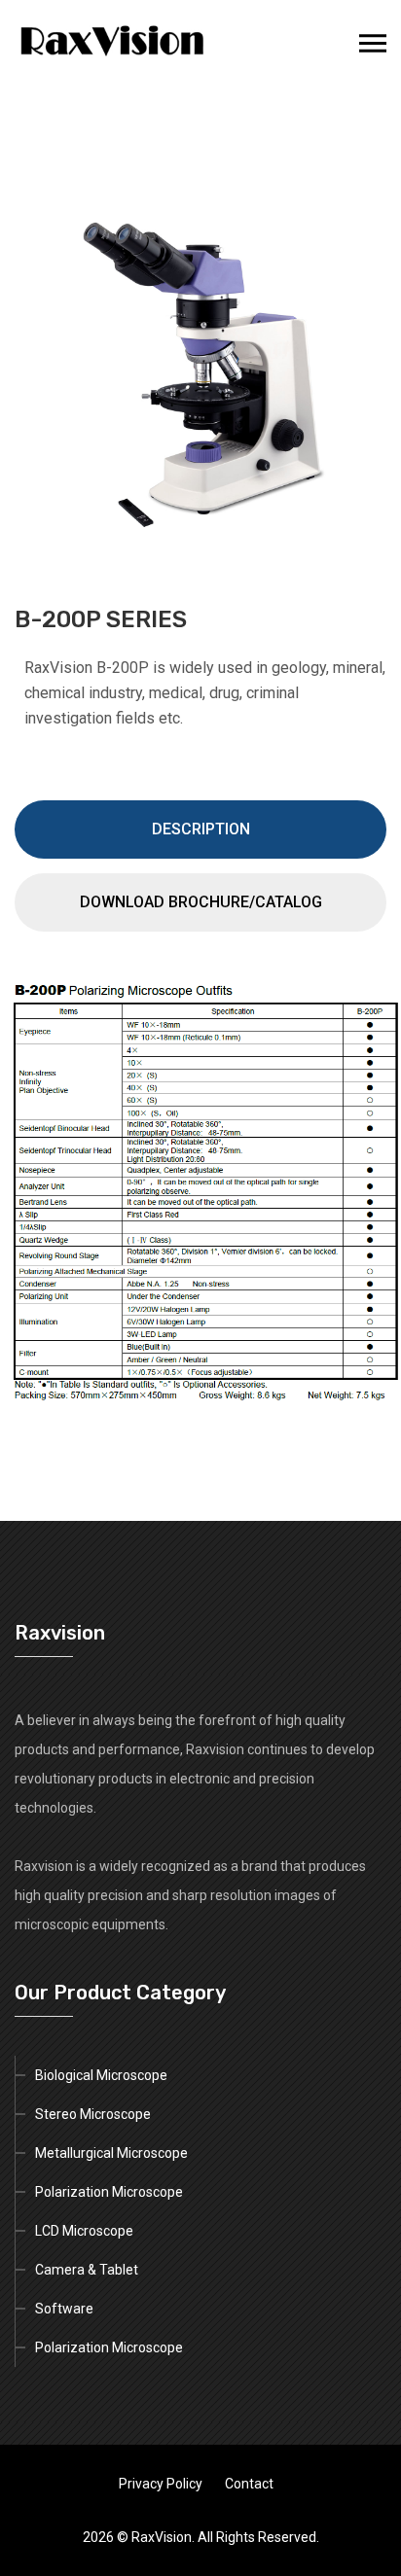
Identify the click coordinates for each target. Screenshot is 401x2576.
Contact (249, 2484)
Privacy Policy (161, 2484)
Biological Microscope (101, 2075)
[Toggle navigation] (373, 44)
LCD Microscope (84, 2231)
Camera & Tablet (87, 2270)
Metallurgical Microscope (111, 2153)
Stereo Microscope (93, 2114)
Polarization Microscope (109, 2192)
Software (64, 2309)
